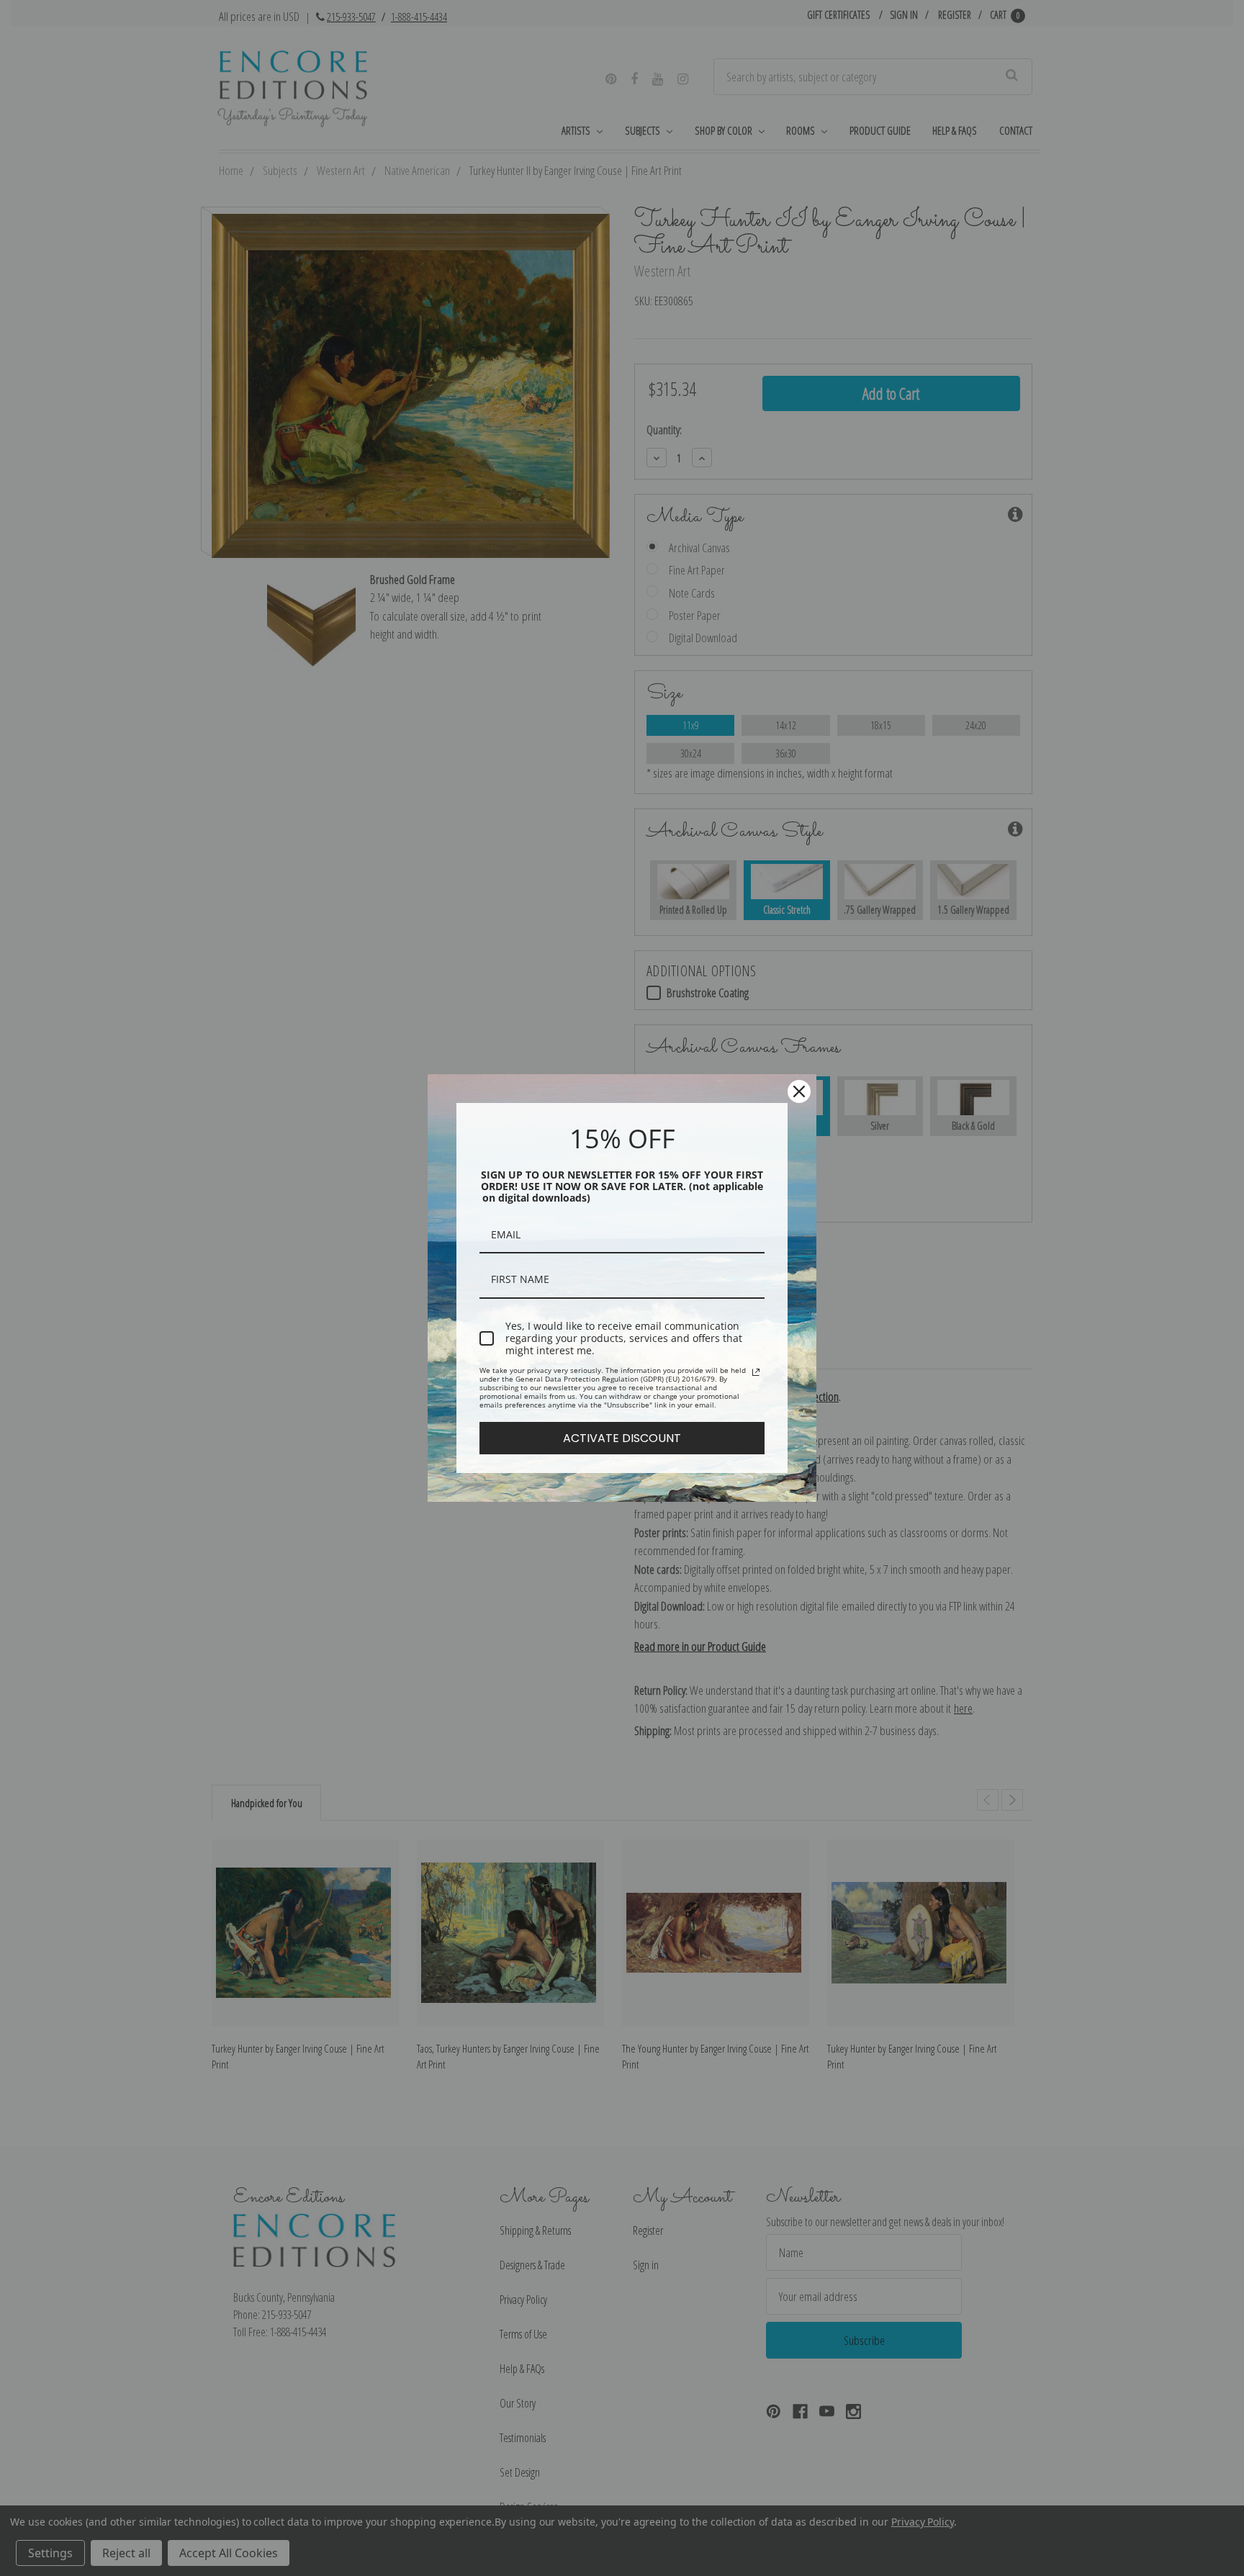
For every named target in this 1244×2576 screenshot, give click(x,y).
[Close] (799, 1091)
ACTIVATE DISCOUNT (622, 1438)
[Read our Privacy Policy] (756, 1372)
